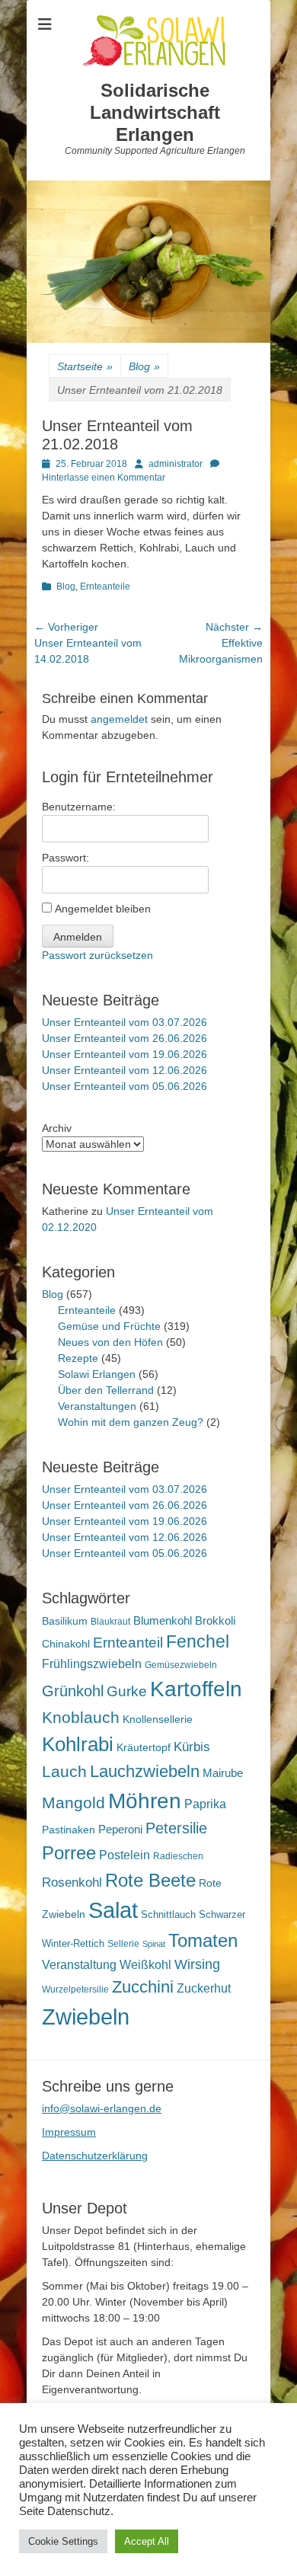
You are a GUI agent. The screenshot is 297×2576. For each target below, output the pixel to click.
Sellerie (123, 1944)
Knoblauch (81, 1718)
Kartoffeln (196, 1689)
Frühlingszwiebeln (92, 1664)
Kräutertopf (144, 1747)
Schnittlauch (168, 1914)
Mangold (73, 1803)
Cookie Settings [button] (63, 2541)
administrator (176, 464)
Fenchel (198, 1642)
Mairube (223, 1773)
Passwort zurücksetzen (97, 955)
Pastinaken (69, 1830)
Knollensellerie (158, 1719)
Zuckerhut (204, 1988)
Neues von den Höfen (110, 1342)
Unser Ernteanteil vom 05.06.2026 (125, 1086)
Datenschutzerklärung (95, 2156)
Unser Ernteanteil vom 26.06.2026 (125, 1038)
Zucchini (143, 1987)
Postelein (125, 1855)
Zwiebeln (86, 2017)
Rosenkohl (72, 1882)
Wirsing (197, 1964)
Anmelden (78, 937)
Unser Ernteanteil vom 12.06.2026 (125, 1070)
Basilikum (65, 1621)
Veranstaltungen (97, 1406)
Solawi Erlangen (97, 1374)
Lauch (64, 1771)
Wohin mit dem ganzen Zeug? (131, 1422)
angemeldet (119, 719)
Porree (69, 1853)
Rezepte (78, 1358)
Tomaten (203, 1940)
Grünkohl (73, 1691)
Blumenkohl (163, 1620)
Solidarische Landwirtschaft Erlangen (155, 112)
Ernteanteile (105, 586)
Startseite (85, 366)
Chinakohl (66, 1644)
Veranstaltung (79, 1964)
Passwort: (65, 858)
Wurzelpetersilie (75, 1990)
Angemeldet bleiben (103, 909)
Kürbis (192, 1747)
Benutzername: (79, 807)
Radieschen (178, 1856)
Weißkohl (145, 1965)
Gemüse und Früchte (109, 1326)
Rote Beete (150, 1881)
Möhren (145, 1801)
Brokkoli (215, 1620)
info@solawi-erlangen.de (102, 2108)
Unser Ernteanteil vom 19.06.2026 (125, 1054)
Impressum (69, 2132)
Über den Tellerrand (106, 1390)
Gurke (127, 1691)
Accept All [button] (147, 2541)
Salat (113, 1910)
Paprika (205, 1804)
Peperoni (120, 1829)
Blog (144, 366)
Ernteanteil (128, 1642)
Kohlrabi (78, 1744)
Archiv (57, 1128)
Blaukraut (110, 1622)
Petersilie (176, 1828)
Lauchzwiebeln (145, 1771)
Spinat (154, 1944)
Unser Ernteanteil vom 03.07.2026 (125, 1022)
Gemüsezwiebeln (181, 1665)
